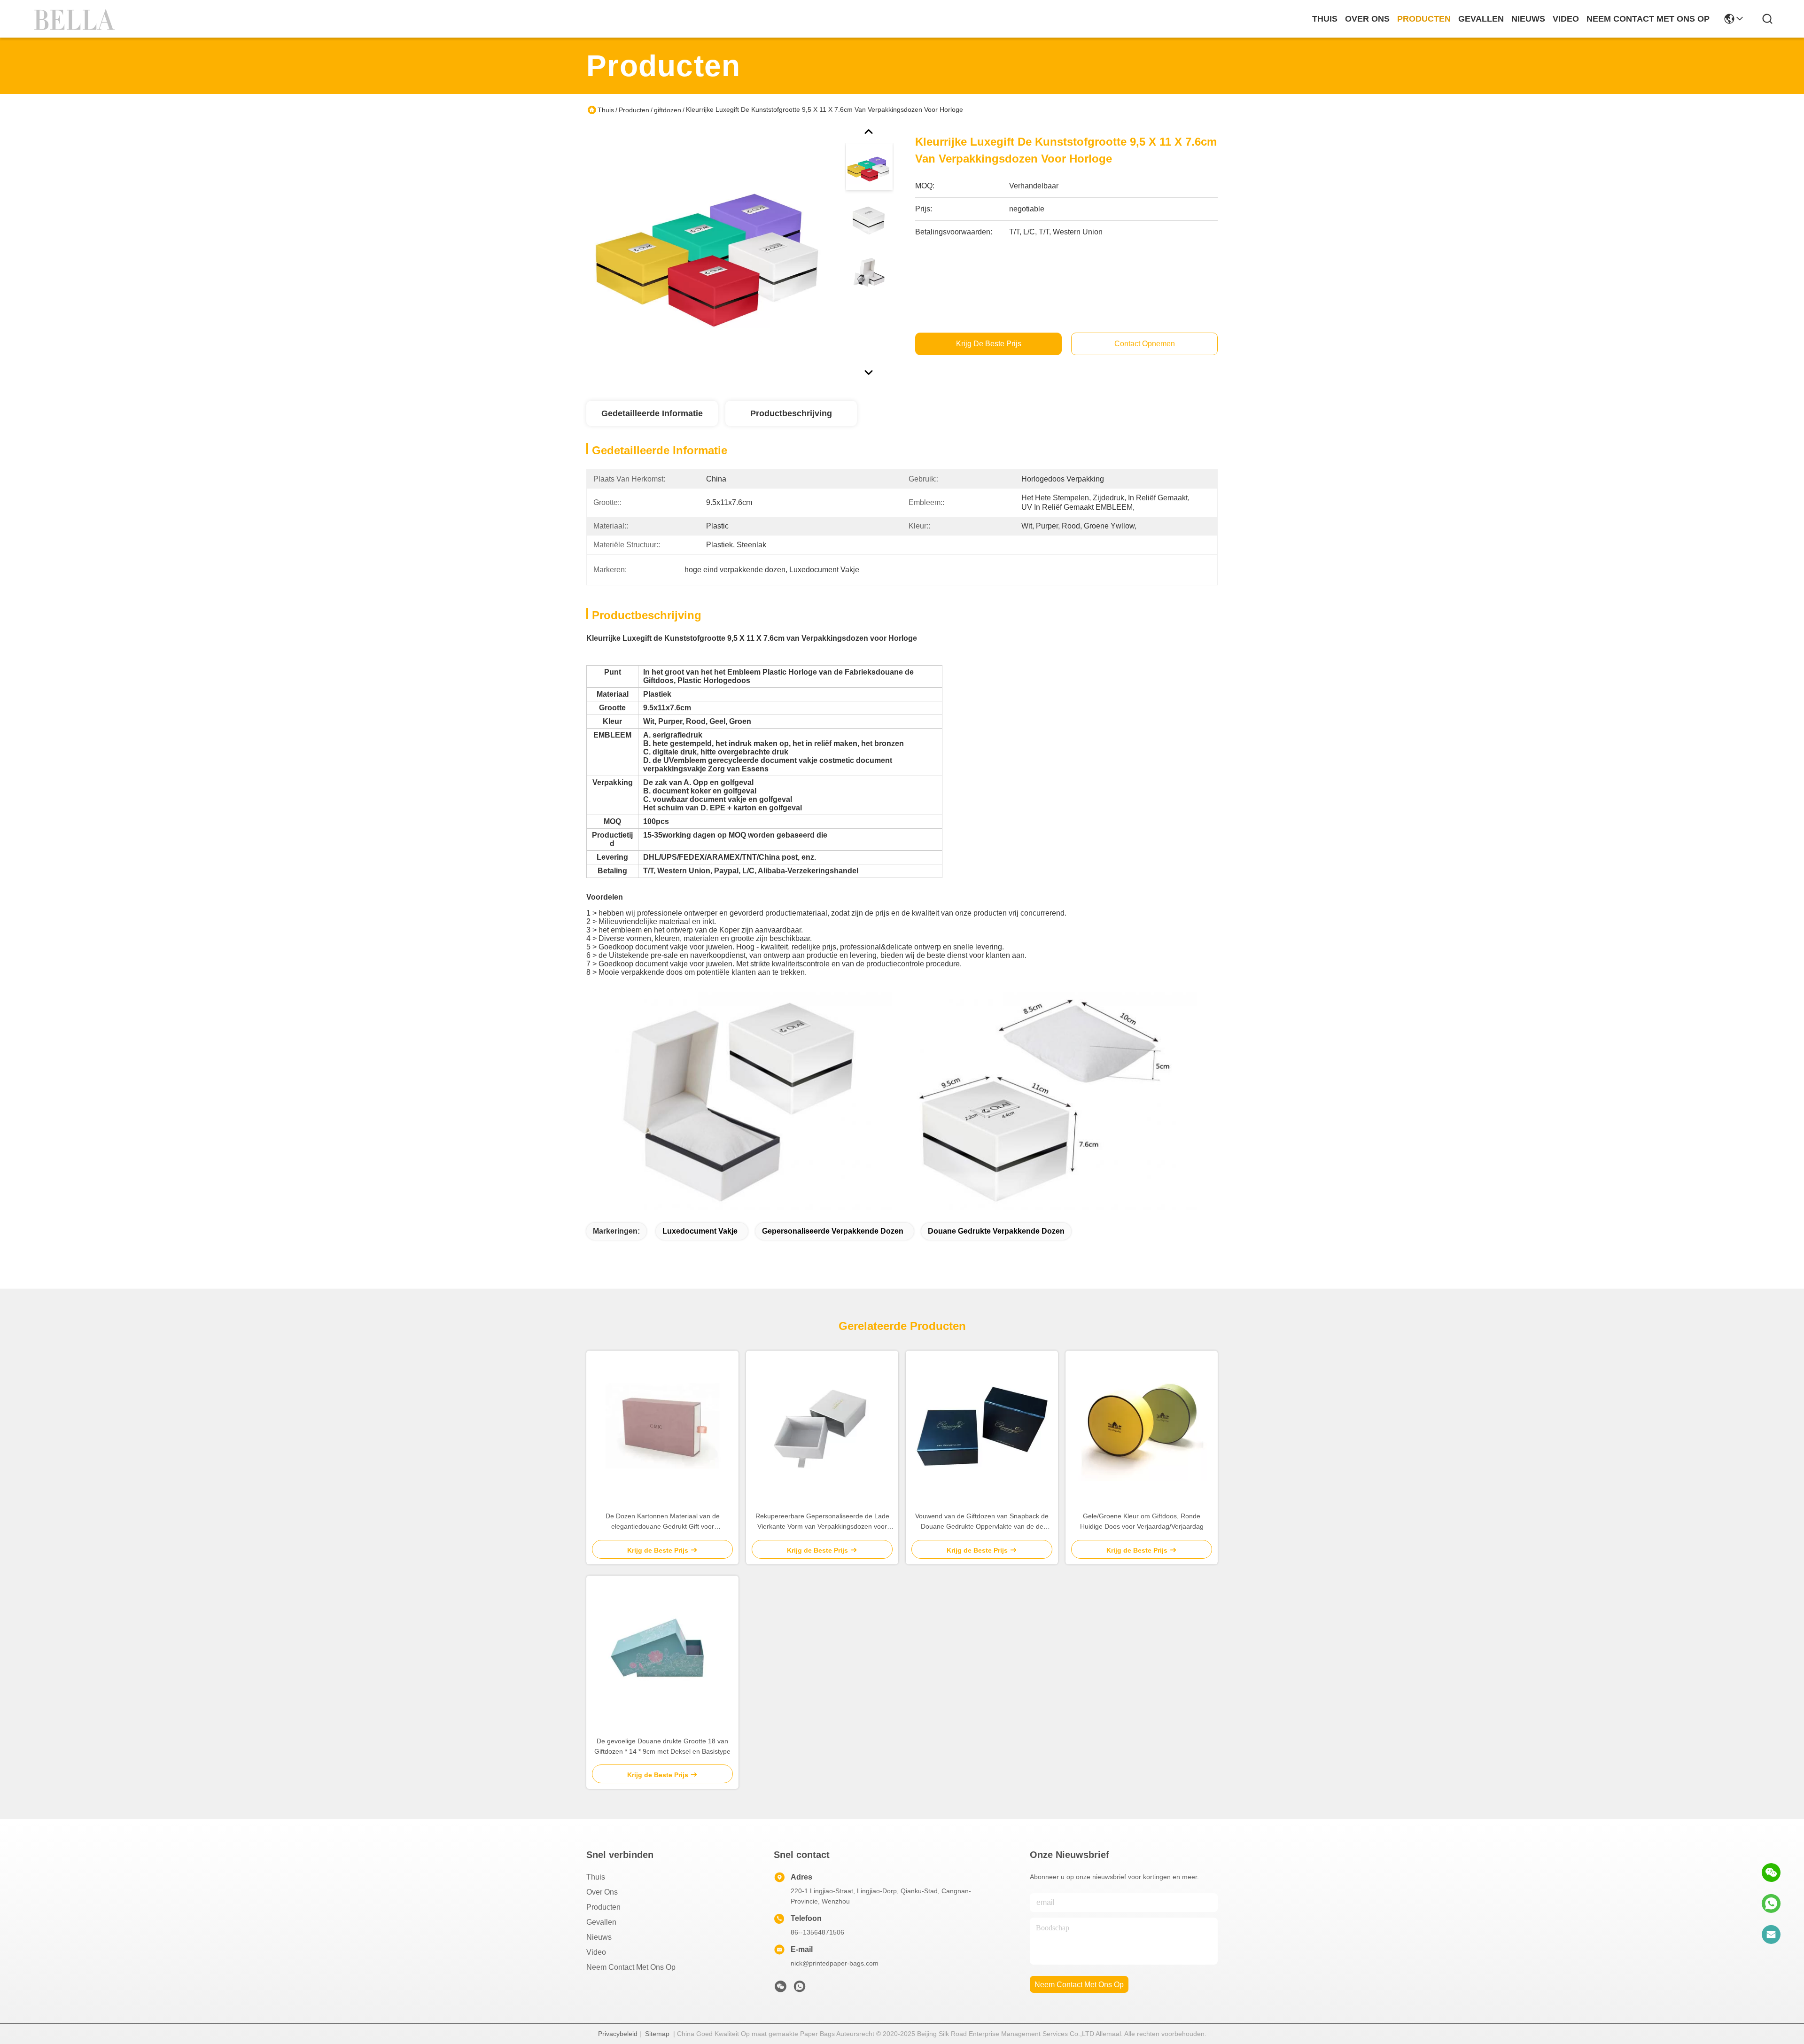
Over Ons (602, 1892)
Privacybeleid (618, 2034)
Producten (634, 110)
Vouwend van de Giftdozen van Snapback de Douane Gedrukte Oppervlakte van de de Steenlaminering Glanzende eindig (982, 1522)
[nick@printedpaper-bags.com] (1771, 1935)
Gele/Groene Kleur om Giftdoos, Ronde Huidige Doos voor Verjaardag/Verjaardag (1142, 1521)
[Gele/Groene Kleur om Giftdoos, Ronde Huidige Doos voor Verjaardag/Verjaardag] (1142, 1426)
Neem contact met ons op (631, 1967)
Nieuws (599, 1937)
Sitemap (657, 2034)
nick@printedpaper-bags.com (835, 1963)
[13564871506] (1771, 1904)
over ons (1367, 19)
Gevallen (601, 1922)
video (1566, 19)
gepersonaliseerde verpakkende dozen (833, 1231)
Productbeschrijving (791, 413)
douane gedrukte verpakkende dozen (996, 1231)
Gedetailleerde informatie (652, 413)
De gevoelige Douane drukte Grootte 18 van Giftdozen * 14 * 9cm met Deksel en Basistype (662, 1746)
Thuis (1325, 19)
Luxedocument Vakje (700, 1231)
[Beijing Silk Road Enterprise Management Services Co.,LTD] (76, 19)
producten (1424, 19)
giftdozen (668, 110)
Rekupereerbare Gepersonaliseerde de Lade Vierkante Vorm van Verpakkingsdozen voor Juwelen (822, 1522)
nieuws (1528, 19)
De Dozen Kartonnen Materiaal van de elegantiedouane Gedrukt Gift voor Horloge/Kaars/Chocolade (663, 1522)
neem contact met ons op (1648, 19)
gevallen (1481, 19)
